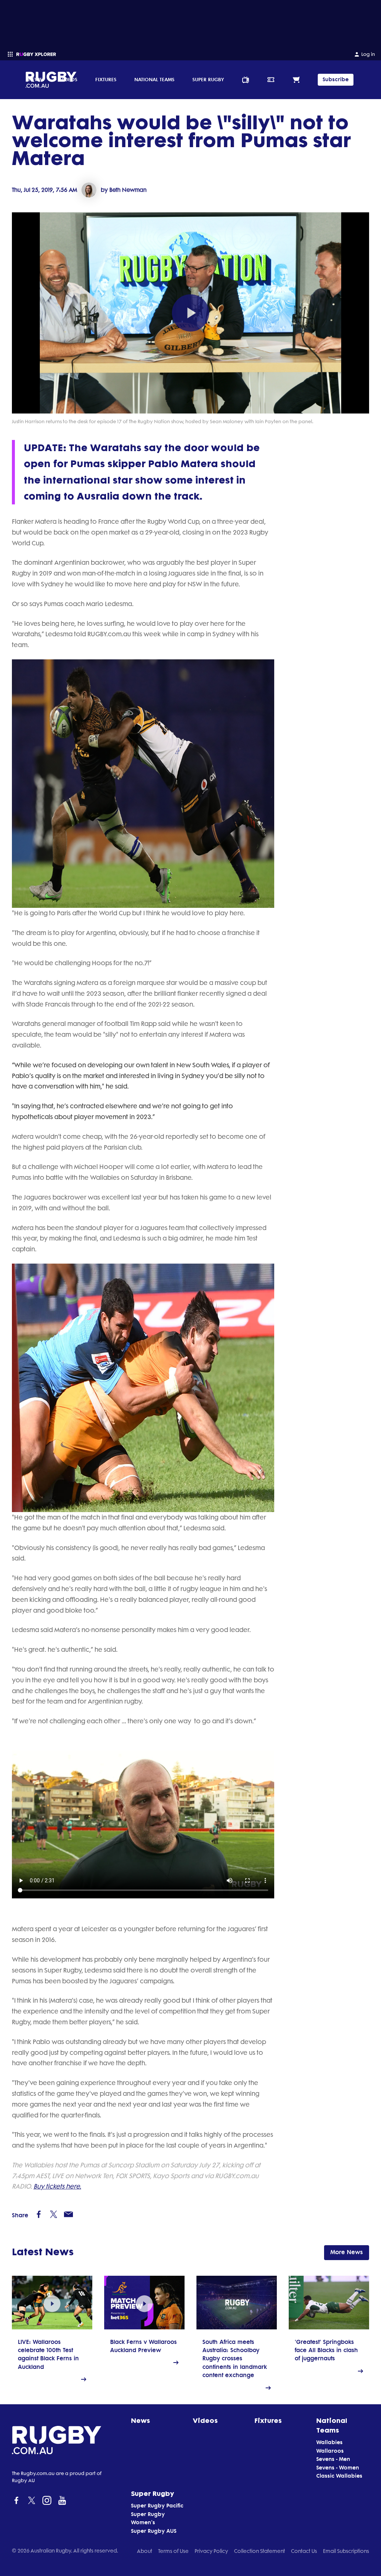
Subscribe (336, 80)
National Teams (154, 79)
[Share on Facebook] (39, 2214)
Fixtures (106, 79)
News (35, 79)
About (145, 2551)
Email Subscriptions (346, 2551)
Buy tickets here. (57, 2186)
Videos (69, 79)
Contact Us (304, 2551)
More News (347, 2252)
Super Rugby (208, 79)
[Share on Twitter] (54, 2214)
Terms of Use (173, 2551)
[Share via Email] (68, 2214)
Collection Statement (260, 2551)
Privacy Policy (211, 2551)
